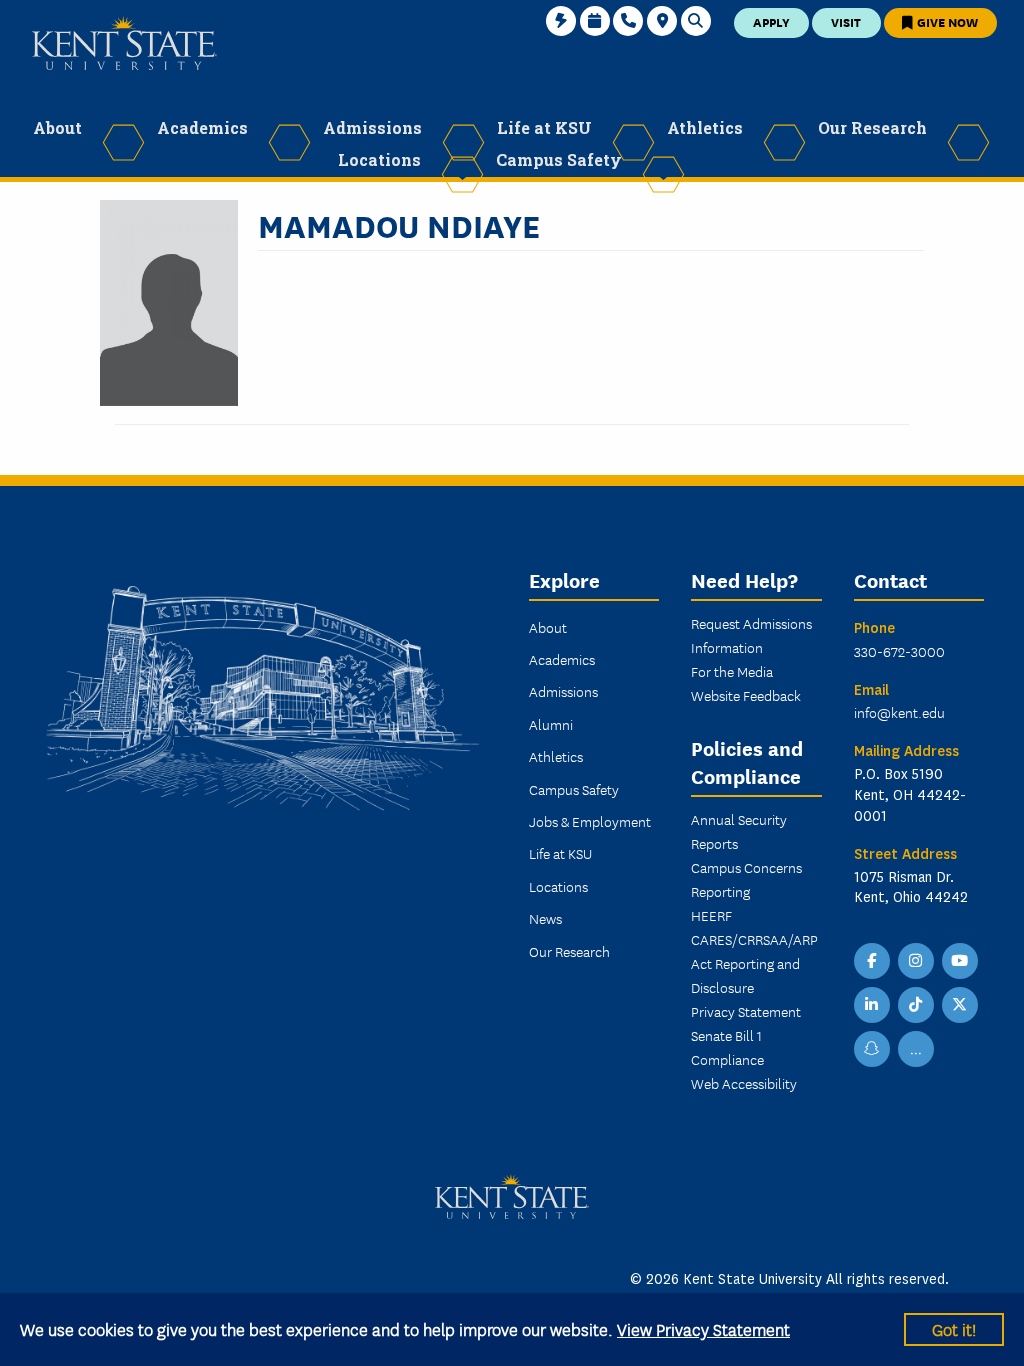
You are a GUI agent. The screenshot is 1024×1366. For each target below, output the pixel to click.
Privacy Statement (746, 1011)
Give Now (946, 21)
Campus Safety (574, 789)
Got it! (954, 1328)
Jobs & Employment (590, 821)
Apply (771, 21)
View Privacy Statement (703, 1328)
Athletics (556, 756)
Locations (558, 886)
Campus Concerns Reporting (746, 879)
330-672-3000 (899, 651)
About (548, 627)
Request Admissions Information (751, 635)
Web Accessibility (744, 1083)
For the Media (732, 671)
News (545, 918)
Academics (562, 659)
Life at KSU (560, 853)
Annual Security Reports (739, 831)
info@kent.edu (899, 712)
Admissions (563, 691)
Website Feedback (746, 695)
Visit (846, 21)
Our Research (569, 951)
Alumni (551, 724)
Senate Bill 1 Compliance (727, 1047)
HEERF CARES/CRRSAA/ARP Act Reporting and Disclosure (754, 951)
